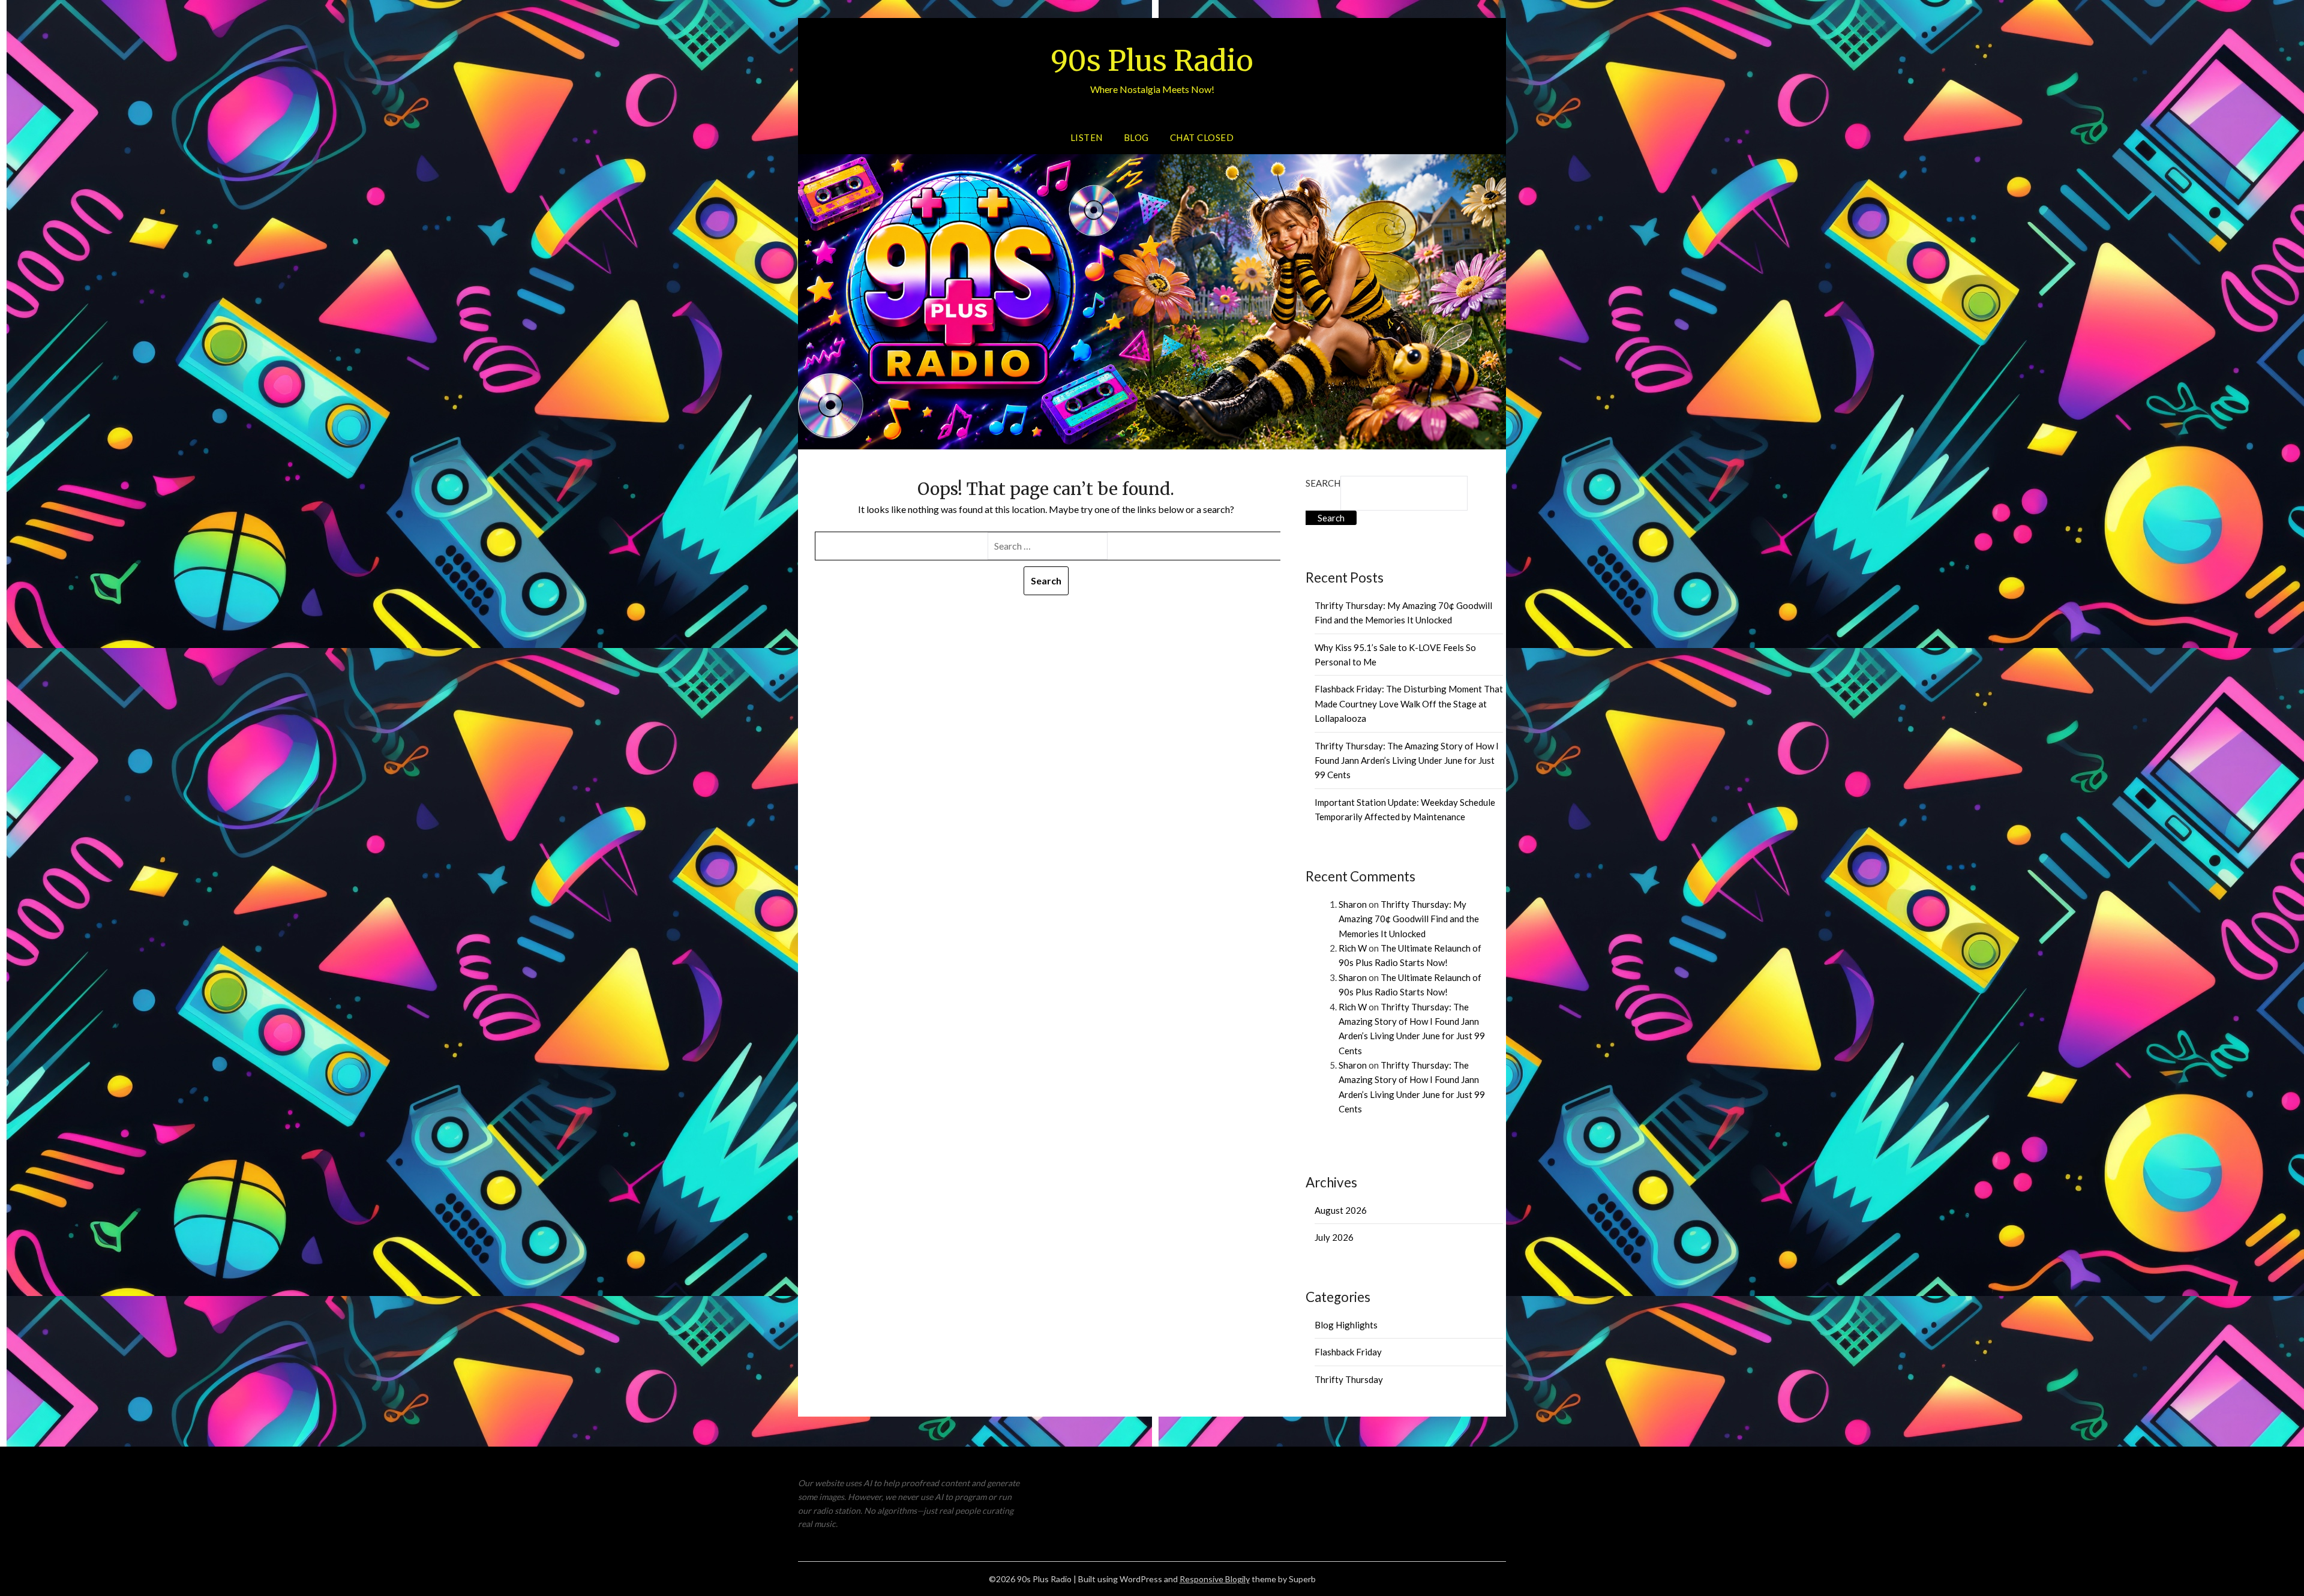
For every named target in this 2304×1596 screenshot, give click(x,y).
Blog (1136, 137)
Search (1323, 483)
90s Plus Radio (1152, 61)
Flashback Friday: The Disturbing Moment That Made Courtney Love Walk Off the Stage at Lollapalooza (1409, 703)
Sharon (1353, 904)
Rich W (1353, 948)
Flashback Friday (1348, 1352)
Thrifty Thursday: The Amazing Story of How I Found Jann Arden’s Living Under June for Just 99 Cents (1407, 760)
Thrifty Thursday (1349, 1379)
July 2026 (1334, 1237)
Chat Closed (1202, 137)
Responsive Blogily (1215, 1579)
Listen (1087, 137)
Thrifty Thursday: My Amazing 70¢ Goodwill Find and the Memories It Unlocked (1409, 919)
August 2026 (1341, 1210)
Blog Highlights (1346, 1325)
